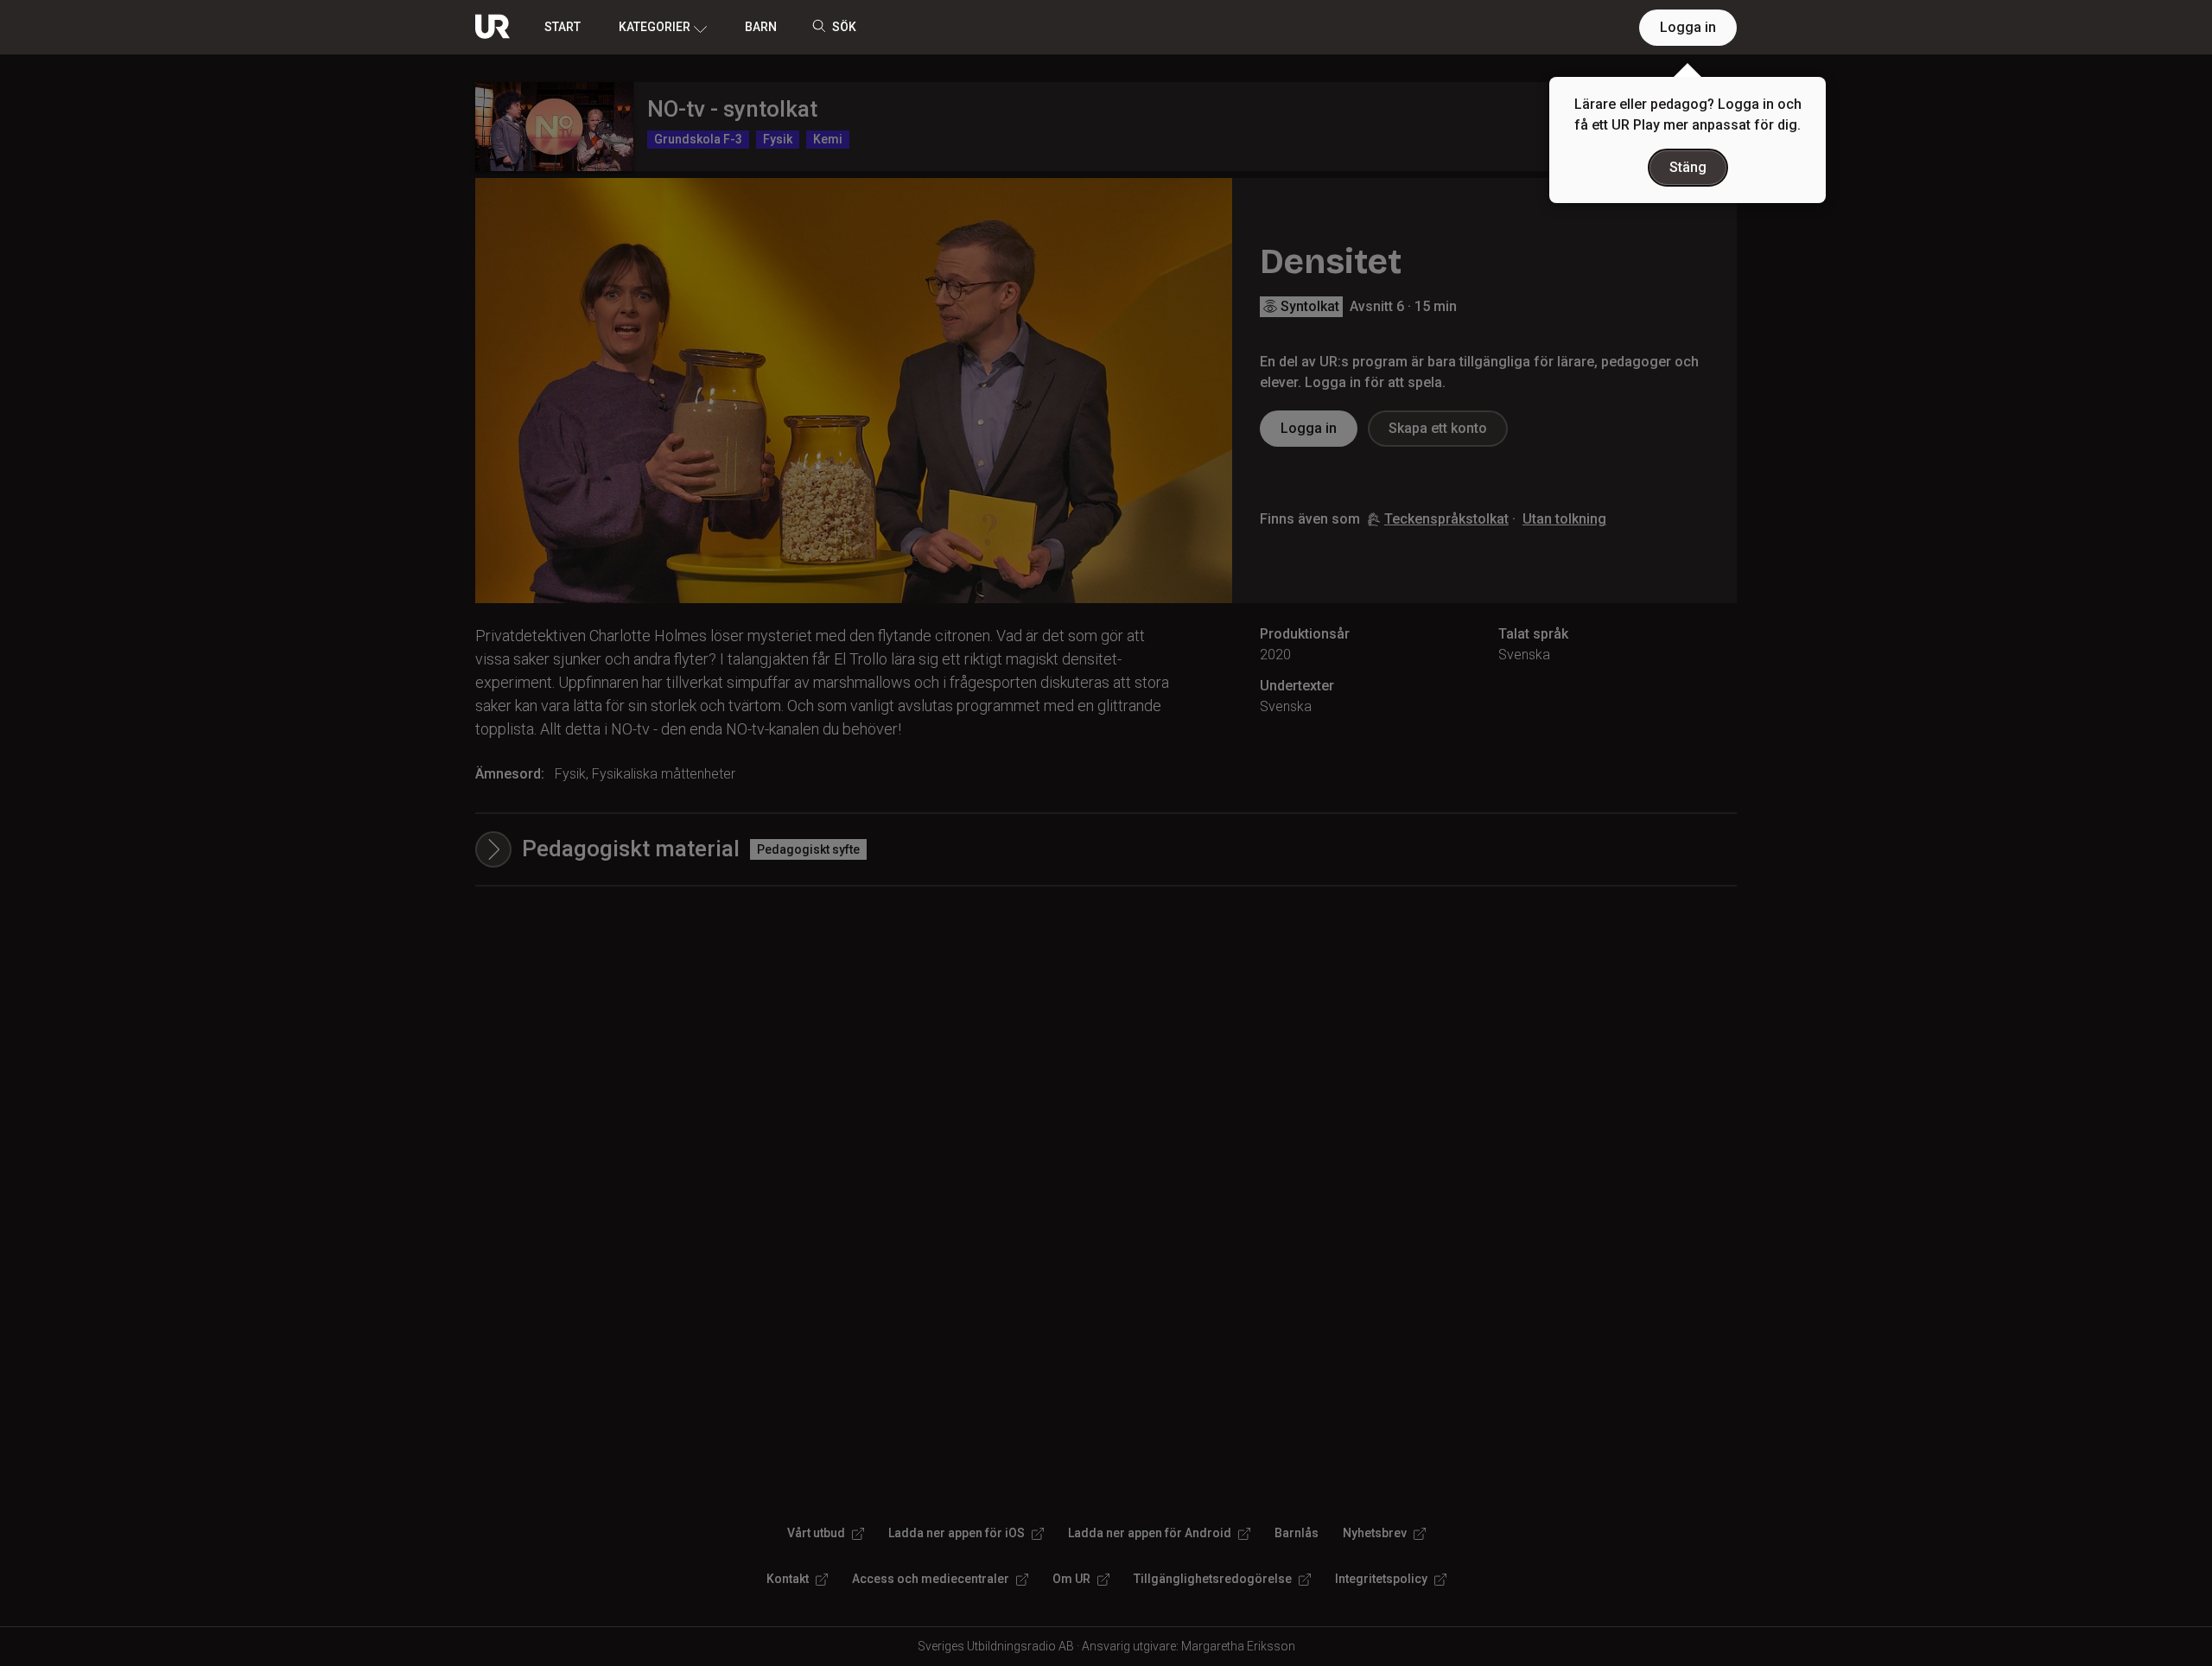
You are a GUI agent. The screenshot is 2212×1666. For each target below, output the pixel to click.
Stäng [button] (1688, 167)
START (563, 27)
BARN (761, 27)
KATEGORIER (655, 27)
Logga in (1688, 27)
